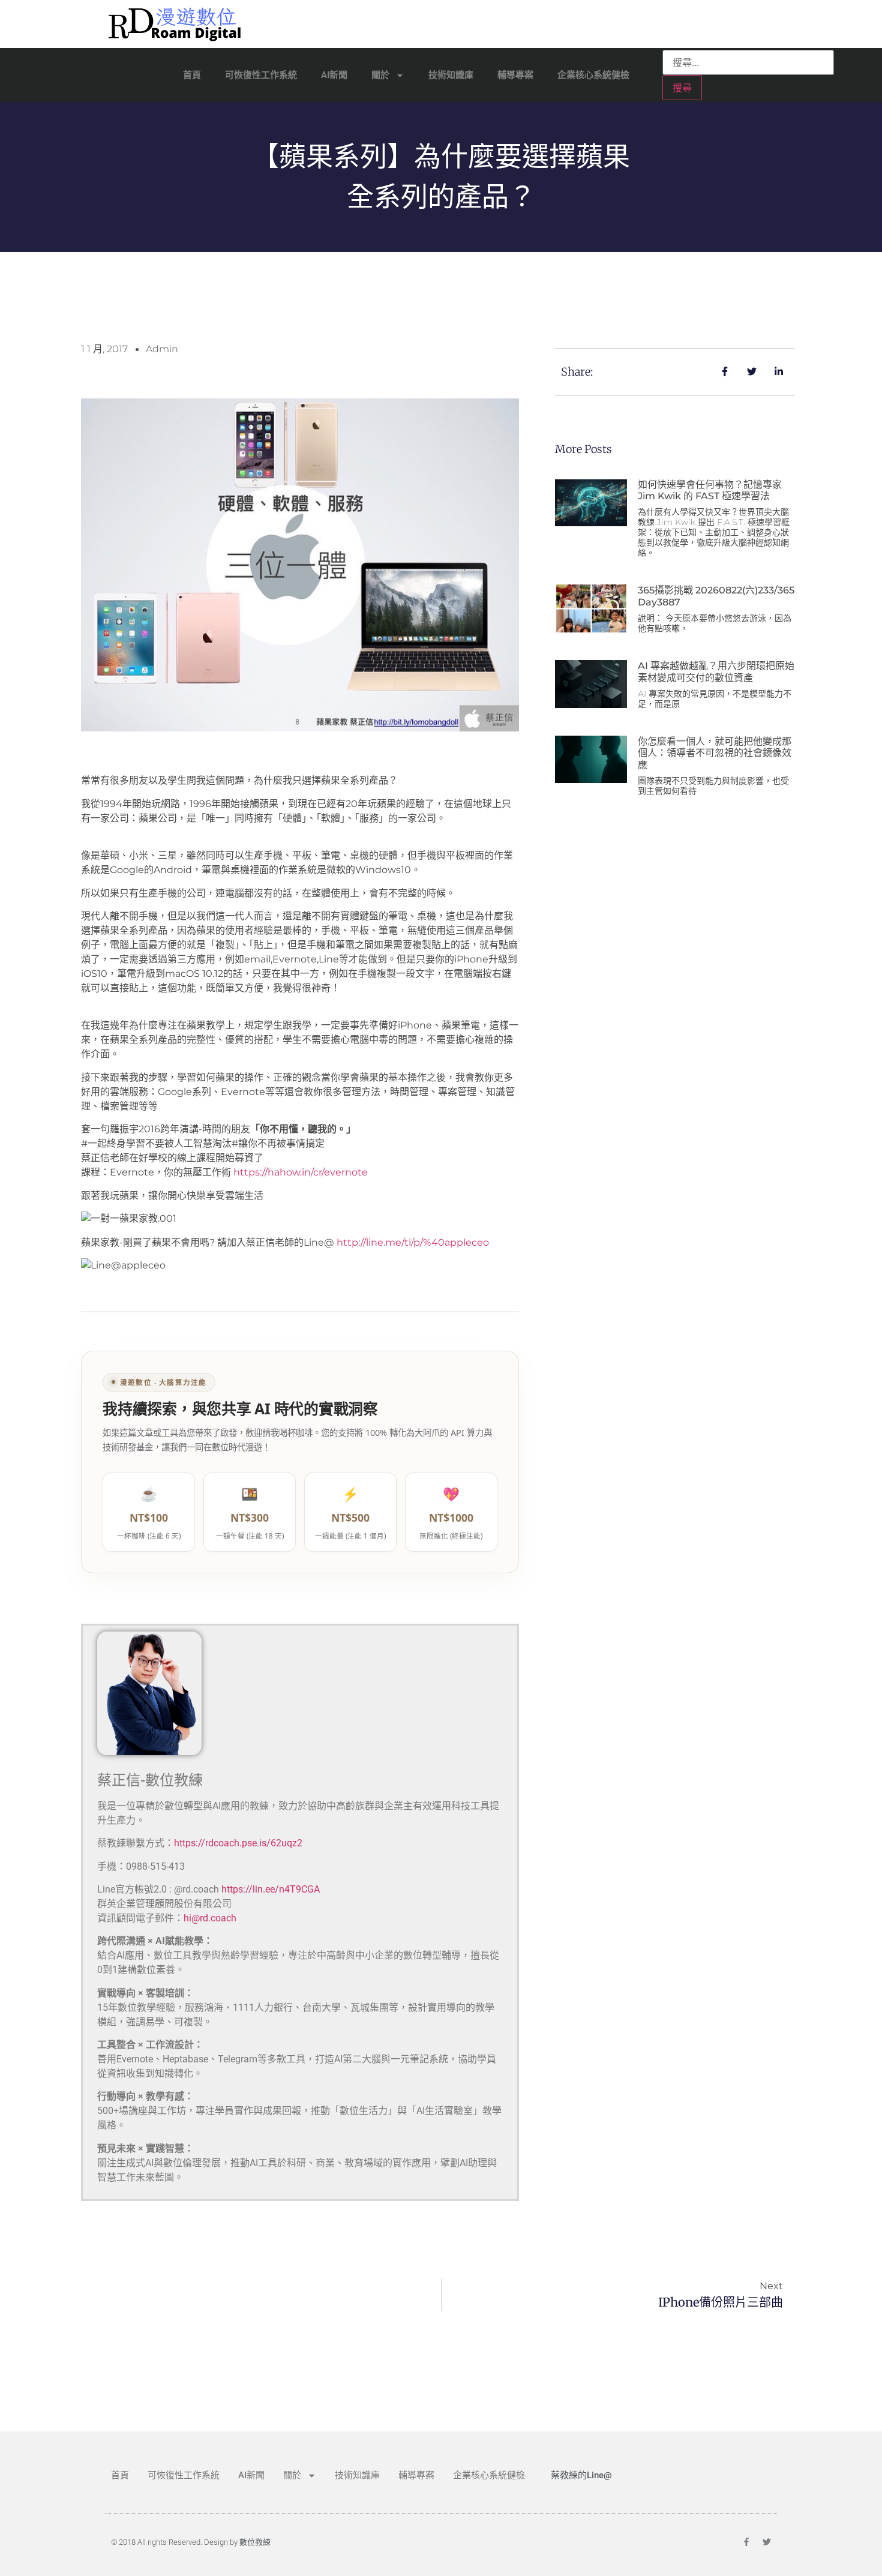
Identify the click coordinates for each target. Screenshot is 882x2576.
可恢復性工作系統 (261, 75)
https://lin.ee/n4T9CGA (271, 1889)
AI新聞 (334, 75)
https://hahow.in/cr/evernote (301, 1172)
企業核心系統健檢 (593, 75)
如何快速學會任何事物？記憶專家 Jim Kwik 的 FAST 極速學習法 (710, 490)
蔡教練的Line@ (581, 2475)
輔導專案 (515, 75)
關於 (380, 75)
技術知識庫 (451, 75)
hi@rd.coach (210, 1918)
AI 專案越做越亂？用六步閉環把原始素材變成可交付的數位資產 (716, 671)
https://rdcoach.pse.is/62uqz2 (238, 1843)
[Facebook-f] (746, 2542)
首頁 (192, 75)
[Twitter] (767, 2542)
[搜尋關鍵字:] (748, 62)
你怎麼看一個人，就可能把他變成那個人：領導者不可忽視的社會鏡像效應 (715, 753)
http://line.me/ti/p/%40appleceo (413, 1242)
